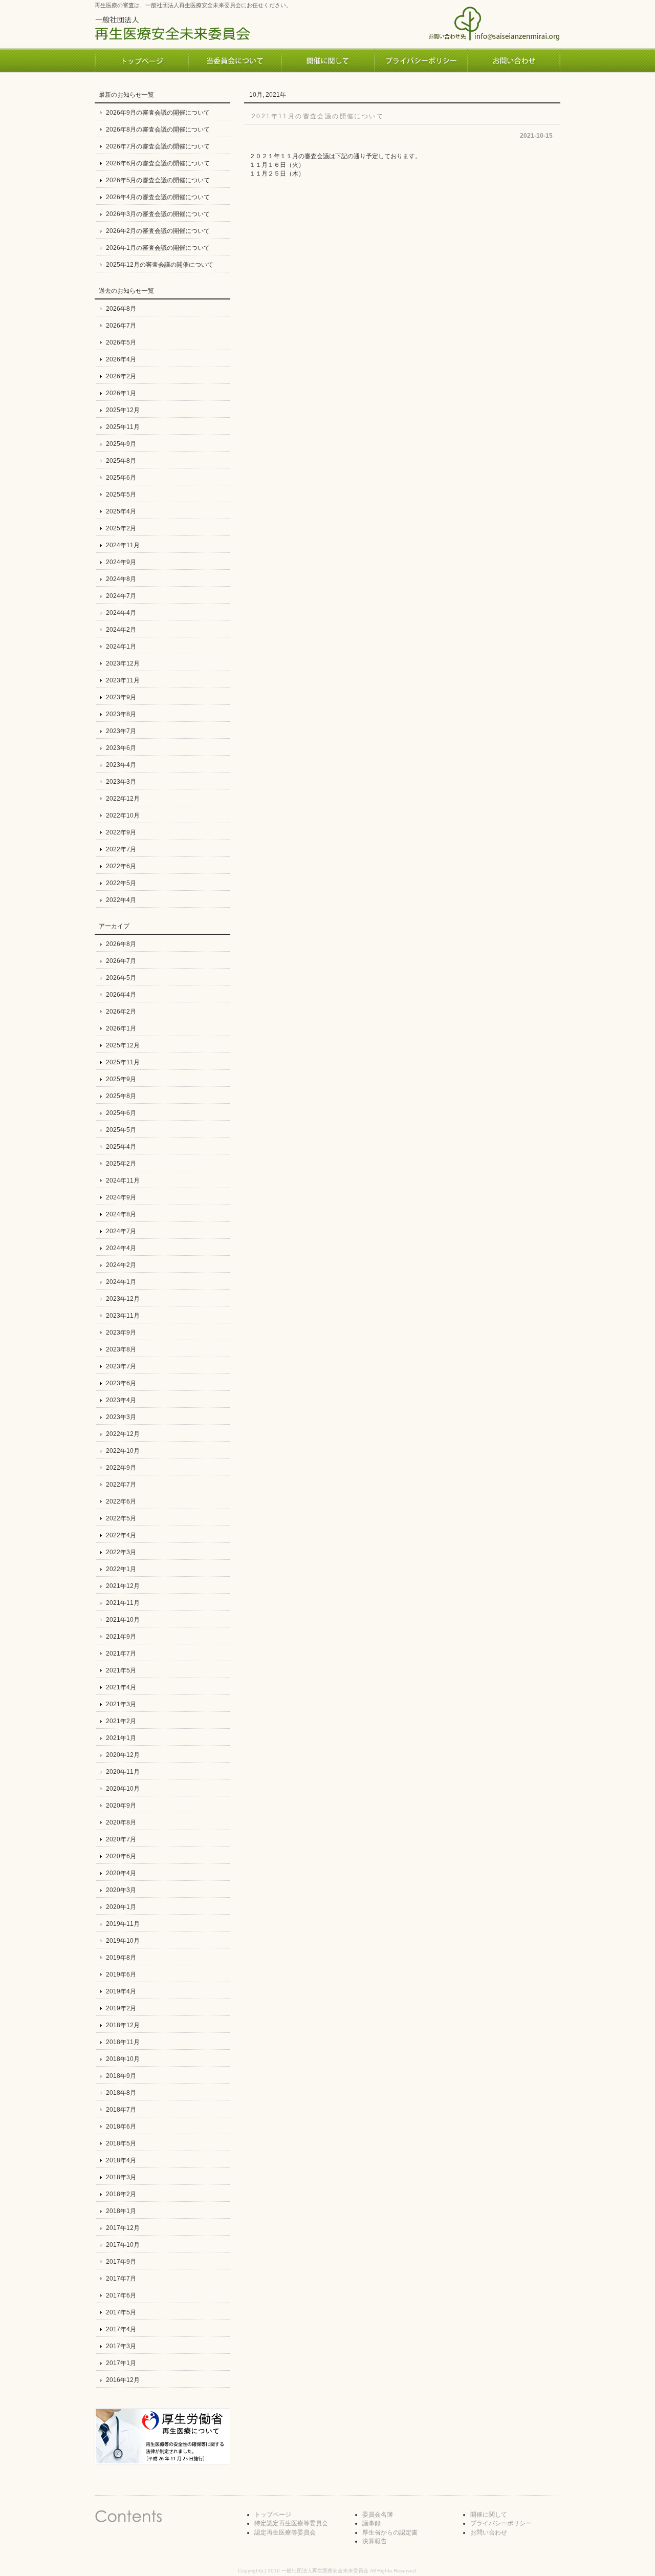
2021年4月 (121, 1687)
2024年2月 (121, 630)
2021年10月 (123, 1620)
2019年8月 (121, 1958)
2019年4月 (121, 1991)
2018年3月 (121, 2177)
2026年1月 (121, 393)
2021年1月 (121, 1738)
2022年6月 (121, 866)
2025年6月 (121, 478)
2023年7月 (121, 731)
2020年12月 (123, 1755)
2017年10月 (123, 2245)
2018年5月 (121, 2143)
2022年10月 (123, 815)
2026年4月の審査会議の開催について (158, 197)
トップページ (273, 2515)
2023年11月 (123, 680)
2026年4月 (121, 359)
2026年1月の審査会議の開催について (158, 248)
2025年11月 (123, 427)
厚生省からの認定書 (390, 2532)
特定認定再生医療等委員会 (291, 2523)
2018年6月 (121, 2127)
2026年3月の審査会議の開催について (158, 214)
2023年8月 (121, 714)
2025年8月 (121, 461)
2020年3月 (121, 1890)
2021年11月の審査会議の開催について (318, 116)
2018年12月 (123, 2025)
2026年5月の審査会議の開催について (158, 180)
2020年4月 (121, 1873)
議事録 (372, 2523)
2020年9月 (121, 1806)
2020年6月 (121, 1856)
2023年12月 (123, 663)
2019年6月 (121, 1974)
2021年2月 (121, 1721)
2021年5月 (121, 1670)
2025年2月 (121, 528)
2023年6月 (121, 748)
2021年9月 (121, 1637)
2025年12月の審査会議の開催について (160, 265)
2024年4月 (121, 613)
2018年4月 (121, 2160)
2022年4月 (121, 900)
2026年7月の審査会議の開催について (158, 146)
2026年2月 (121, 376)
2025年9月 (121, 444)
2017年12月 (123, 2228)
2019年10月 (123, 1941)
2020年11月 (123, 1772)
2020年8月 (121, 1822)
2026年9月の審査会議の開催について (158, 113)
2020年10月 (123, 1789)
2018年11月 (123, 2042)
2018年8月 (121, 2093)
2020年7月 (121, 1839)
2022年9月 (121, 832)
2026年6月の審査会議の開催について (158, 163)
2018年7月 (121, 2110)
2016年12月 (123, 2380)
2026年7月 (121, 326)
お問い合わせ (489, 2532)
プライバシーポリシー (501, 2523)
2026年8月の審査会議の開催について (158, 130)
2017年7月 (121, 2279)
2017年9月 (121, 2262)
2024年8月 (121, 579)
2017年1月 (121, 2363)
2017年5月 (121, 2312)
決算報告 (375, 2541)
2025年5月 (121, 495)
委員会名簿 (378, 2515)
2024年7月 (121, 596)
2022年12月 (123, 799)
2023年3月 (121, 782)
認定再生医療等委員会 (285, 2532)
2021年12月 (123, 1586)
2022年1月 (121, 1569)
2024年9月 (121, 562)
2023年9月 (121, 697)
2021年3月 (121, 1704)
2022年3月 (121, 1552)
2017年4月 (121, 2329)
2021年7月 (121, 1654)
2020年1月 (121, 1907)
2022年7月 (121, 849)
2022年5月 (121, 883)
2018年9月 (121, 2076)
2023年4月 (121, 765)
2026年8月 (121, 309)
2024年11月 (123, 545)
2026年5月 (121, 342)
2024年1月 (121, 647)
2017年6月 (121, 2295)
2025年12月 (123, 410)
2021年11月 (123, 1603)
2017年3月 (121, 2346)
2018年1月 (121, 2211)
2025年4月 (121, 511)
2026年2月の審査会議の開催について (158, 231)
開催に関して (489, 2515)
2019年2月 (121, 2008)
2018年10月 (123, 2059)
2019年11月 (123, 1924)
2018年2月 (121, 2194)
